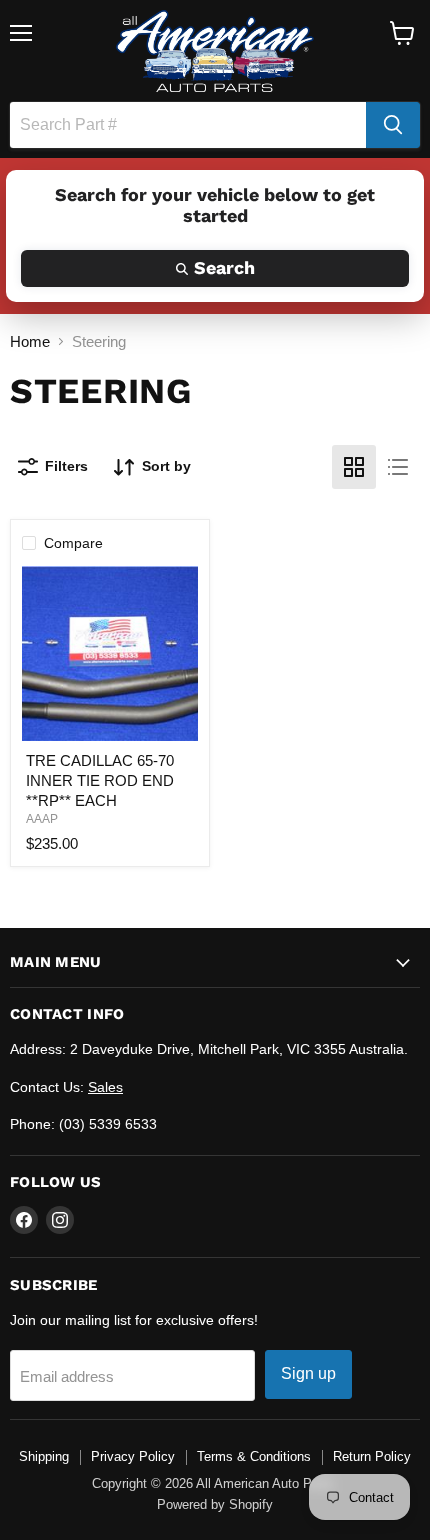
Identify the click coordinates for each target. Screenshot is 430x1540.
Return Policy (372, 1456)
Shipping (44, 1456)
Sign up (308, 1373)
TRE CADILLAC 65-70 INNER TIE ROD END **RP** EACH (100, 780)
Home (30, 341)
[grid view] (354, 467)
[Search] (393, 125)
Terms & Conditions (254, 1456)
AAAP (42, 819)
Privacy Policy (133, 1456)
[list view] (398, 467)
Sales (105, 1087)
